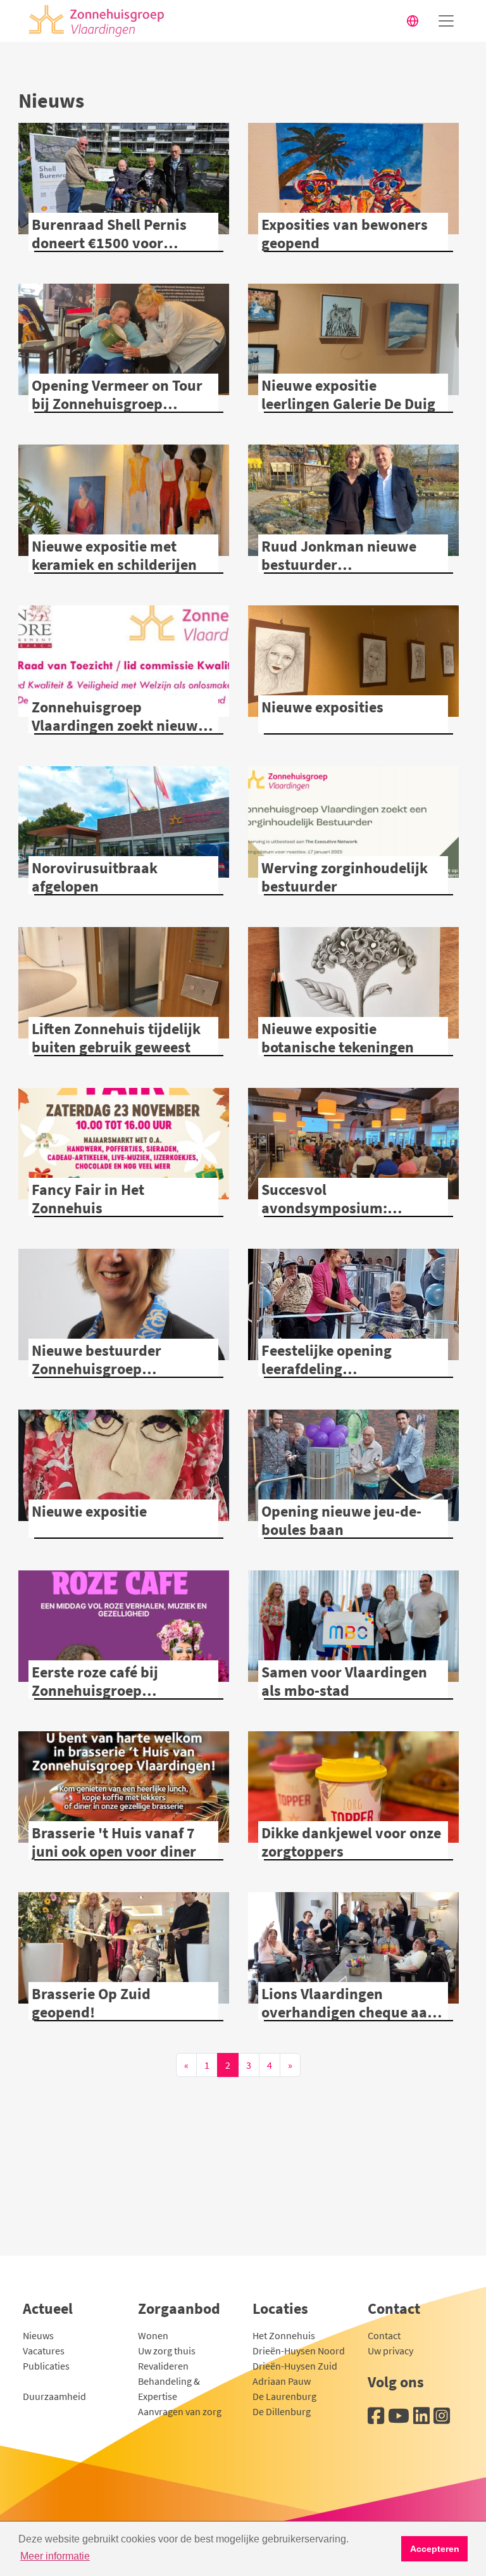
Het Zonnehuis (284, 2335)
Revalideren (163, 2366)
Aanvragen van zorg (180, 2411)
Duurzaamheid (54, 2396)
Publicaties (46, 2366)
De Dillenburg (282, 2411)
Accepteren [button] (435, 2549)
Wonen (153, 2335)
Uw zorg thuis (167, 2351)
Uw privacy (390, 2351)
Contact (384, 2335)
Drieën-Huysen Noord (299, 2351)
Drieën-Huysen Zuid (295, 2366)
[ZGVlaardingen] (93, 21)
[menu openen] (446, 21)
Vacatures (44, 2351)
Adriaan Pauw (282, 2381)
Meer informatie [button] (55, 2556)
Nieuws (38, 2335)
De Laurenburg (284, 2396)
